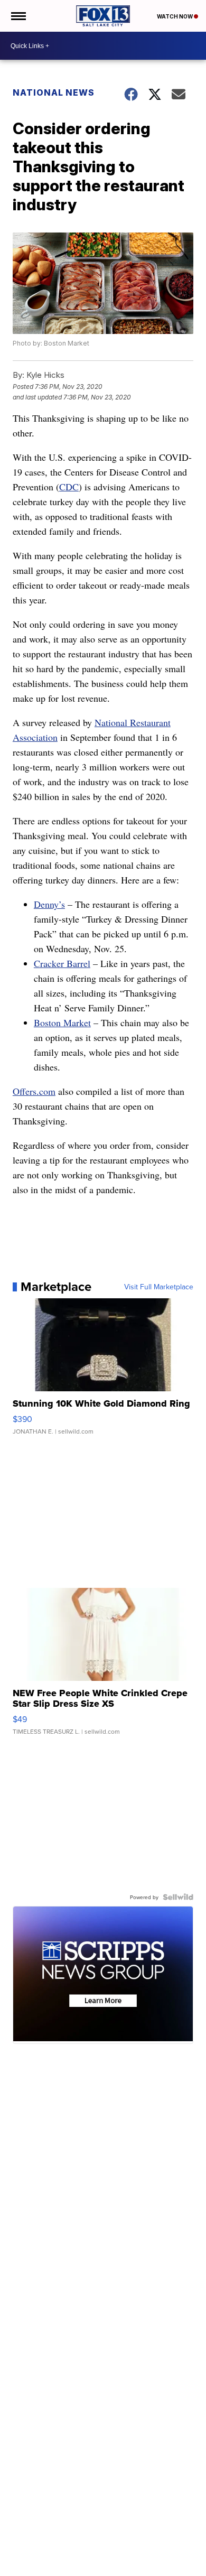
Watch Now (175, 16)
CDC (69, 487)
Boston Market (62, 1022)
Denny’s (49, 904)
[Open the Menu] (18, 16)
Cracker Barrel (62, 963)
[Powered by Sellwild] (178, 1897)
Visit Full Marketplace (159, 1287)
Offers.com (34, 1091)
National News (54, 92)
